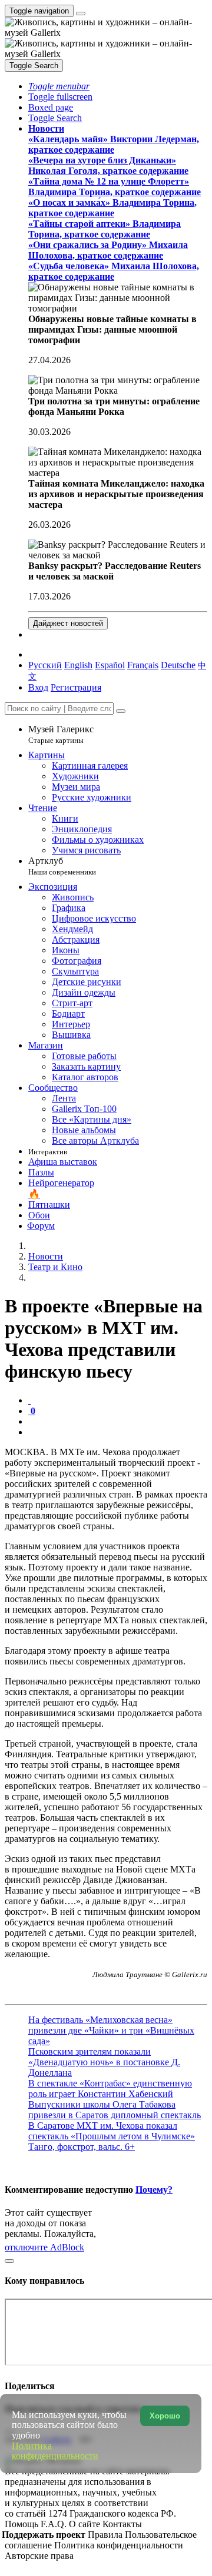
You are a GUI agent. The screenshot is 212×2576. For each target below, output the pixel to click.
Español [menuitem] (110, 665)
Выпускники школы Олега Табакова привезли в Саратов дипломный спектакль (115, 2110)
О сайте (86, 2524)
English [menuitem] (78, 665)
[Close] (121, 711)
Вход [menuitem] (38, 687)
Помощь (23, 2524)
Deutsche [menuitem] (178, 665)
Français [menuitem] (143, 665)
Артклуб (62, 866)
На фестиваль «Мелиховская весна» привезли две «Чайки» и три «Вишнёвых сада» (111, 2030)
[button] (59, 86)
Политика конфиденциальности (119, 2545)
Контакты (122, 2524)
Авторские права (39, 2556)
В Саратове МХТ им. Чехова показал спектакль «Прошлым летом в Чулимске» (112, 2131)
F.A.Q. (55, 2524)
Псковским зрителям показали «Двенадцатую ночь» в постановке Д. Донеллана (104, 2062)
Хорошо (165, 2416)
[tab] (29, 1400)
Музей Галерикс (61, 734)
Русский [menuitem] (45, 665)
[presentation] (118, 1422)
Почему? (154, 2190)
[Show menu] (81, 14)
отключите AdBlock (44, 2247)
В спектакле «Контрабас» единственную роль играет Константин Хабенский (110, 2088)
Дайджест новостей (68, 623)
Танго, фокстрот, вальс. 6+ (82, 2147)
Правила (106, 2535)
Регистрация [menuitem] (76, 687)
